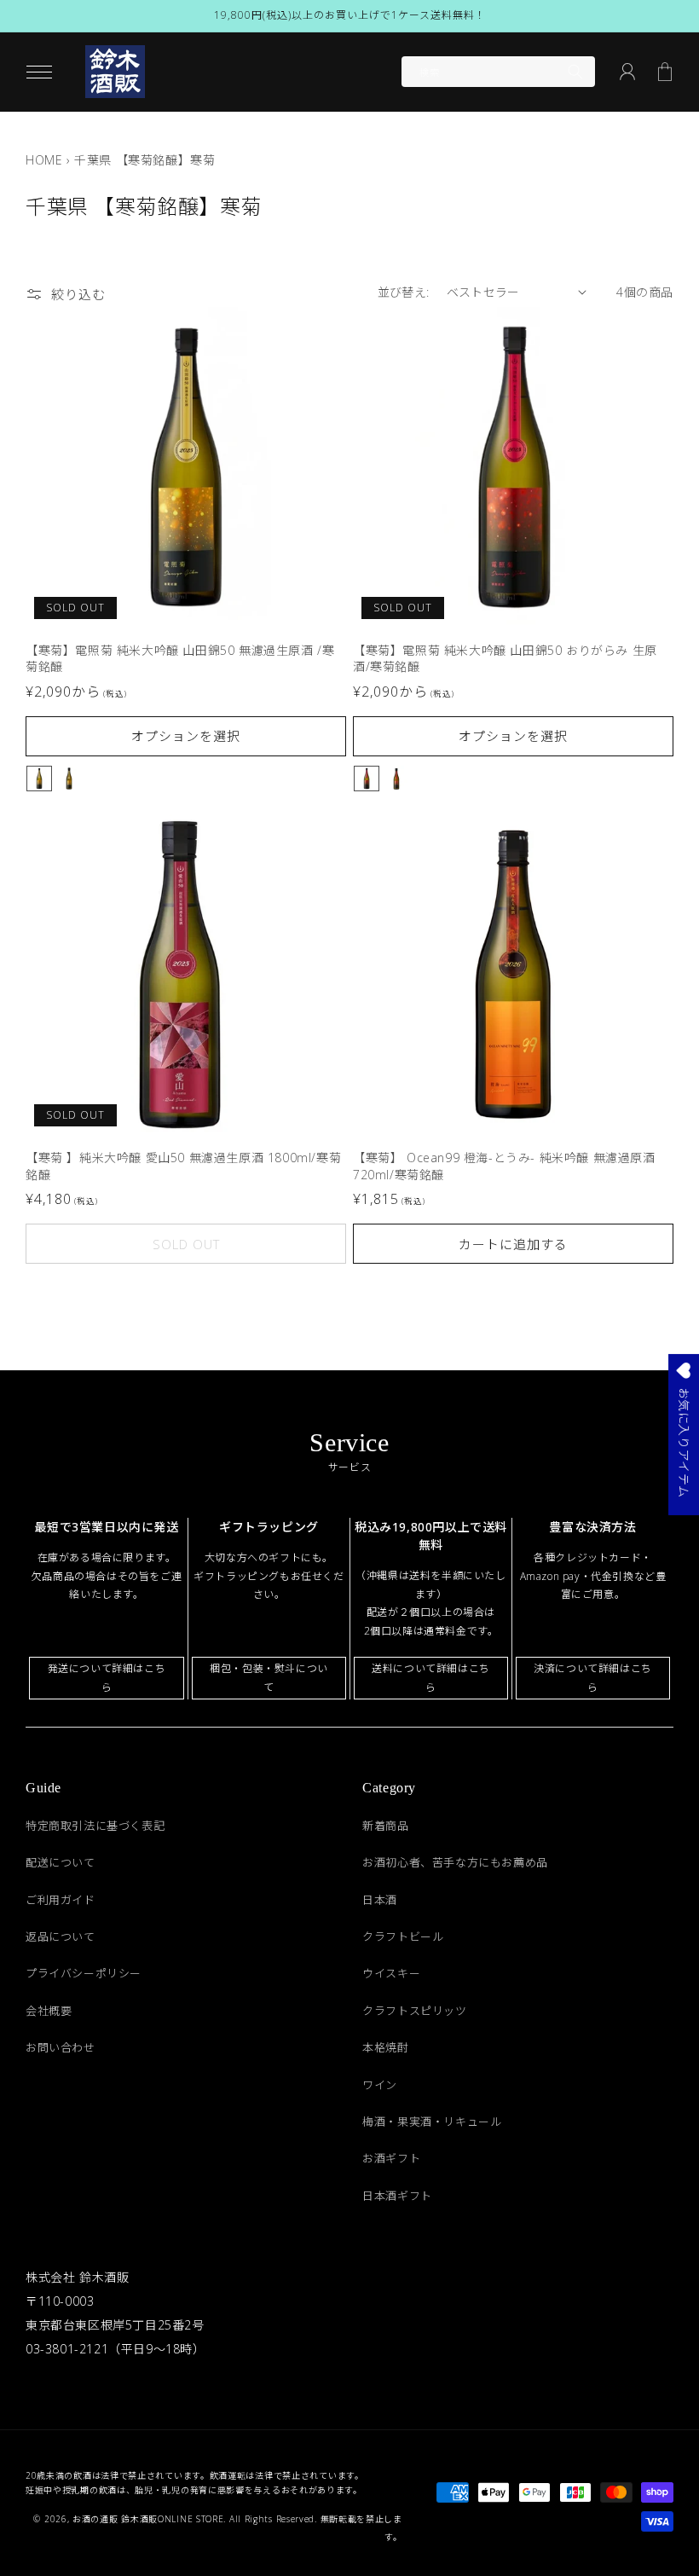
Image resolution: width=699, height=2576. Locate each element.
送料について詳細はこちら (431, 1678)
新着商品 (385, 1826)
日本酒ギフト (397, 2196)
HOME (44, 160)
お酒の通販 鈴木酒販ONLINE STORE (148, 2519)
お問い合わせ (61, 2047)
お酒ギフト (391, 2158)
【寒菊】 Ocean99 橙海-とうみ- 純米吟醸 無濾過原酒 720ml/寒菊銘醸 (504, 1166)
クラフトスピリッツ (414, 2011)
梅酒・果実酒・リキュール (432, 2122)
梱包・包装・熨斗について (269, 1678)
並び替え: (404, 292)
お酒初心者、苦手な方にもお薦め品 (455, 1862)
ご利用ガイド (61, 1900)
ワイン (380, 2085)
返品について (61, 1936)
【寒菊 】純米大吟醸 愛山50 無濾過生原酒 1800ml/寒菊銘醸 (183, 1166)
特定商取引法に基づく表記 (95, 1826)
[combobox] (498, 72)
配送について (61, 1862)
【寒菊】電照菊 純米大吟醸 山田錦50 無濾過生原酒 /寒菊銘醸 (180, 659)
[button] (39, 72)
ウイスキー (391, 1973)
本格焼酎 (385, 2047)
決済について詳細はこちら (593, 1678)
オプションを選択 (186, 736)
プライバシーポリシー (84, 1973)
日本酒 (380, 1900)
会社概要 (49, 2011)
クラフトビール (403, 1936)
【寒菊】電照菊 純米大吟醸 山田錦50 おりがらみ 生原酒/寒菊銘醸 (505, 659)
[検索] (575, 72)
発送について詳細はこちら (107, 1678)
